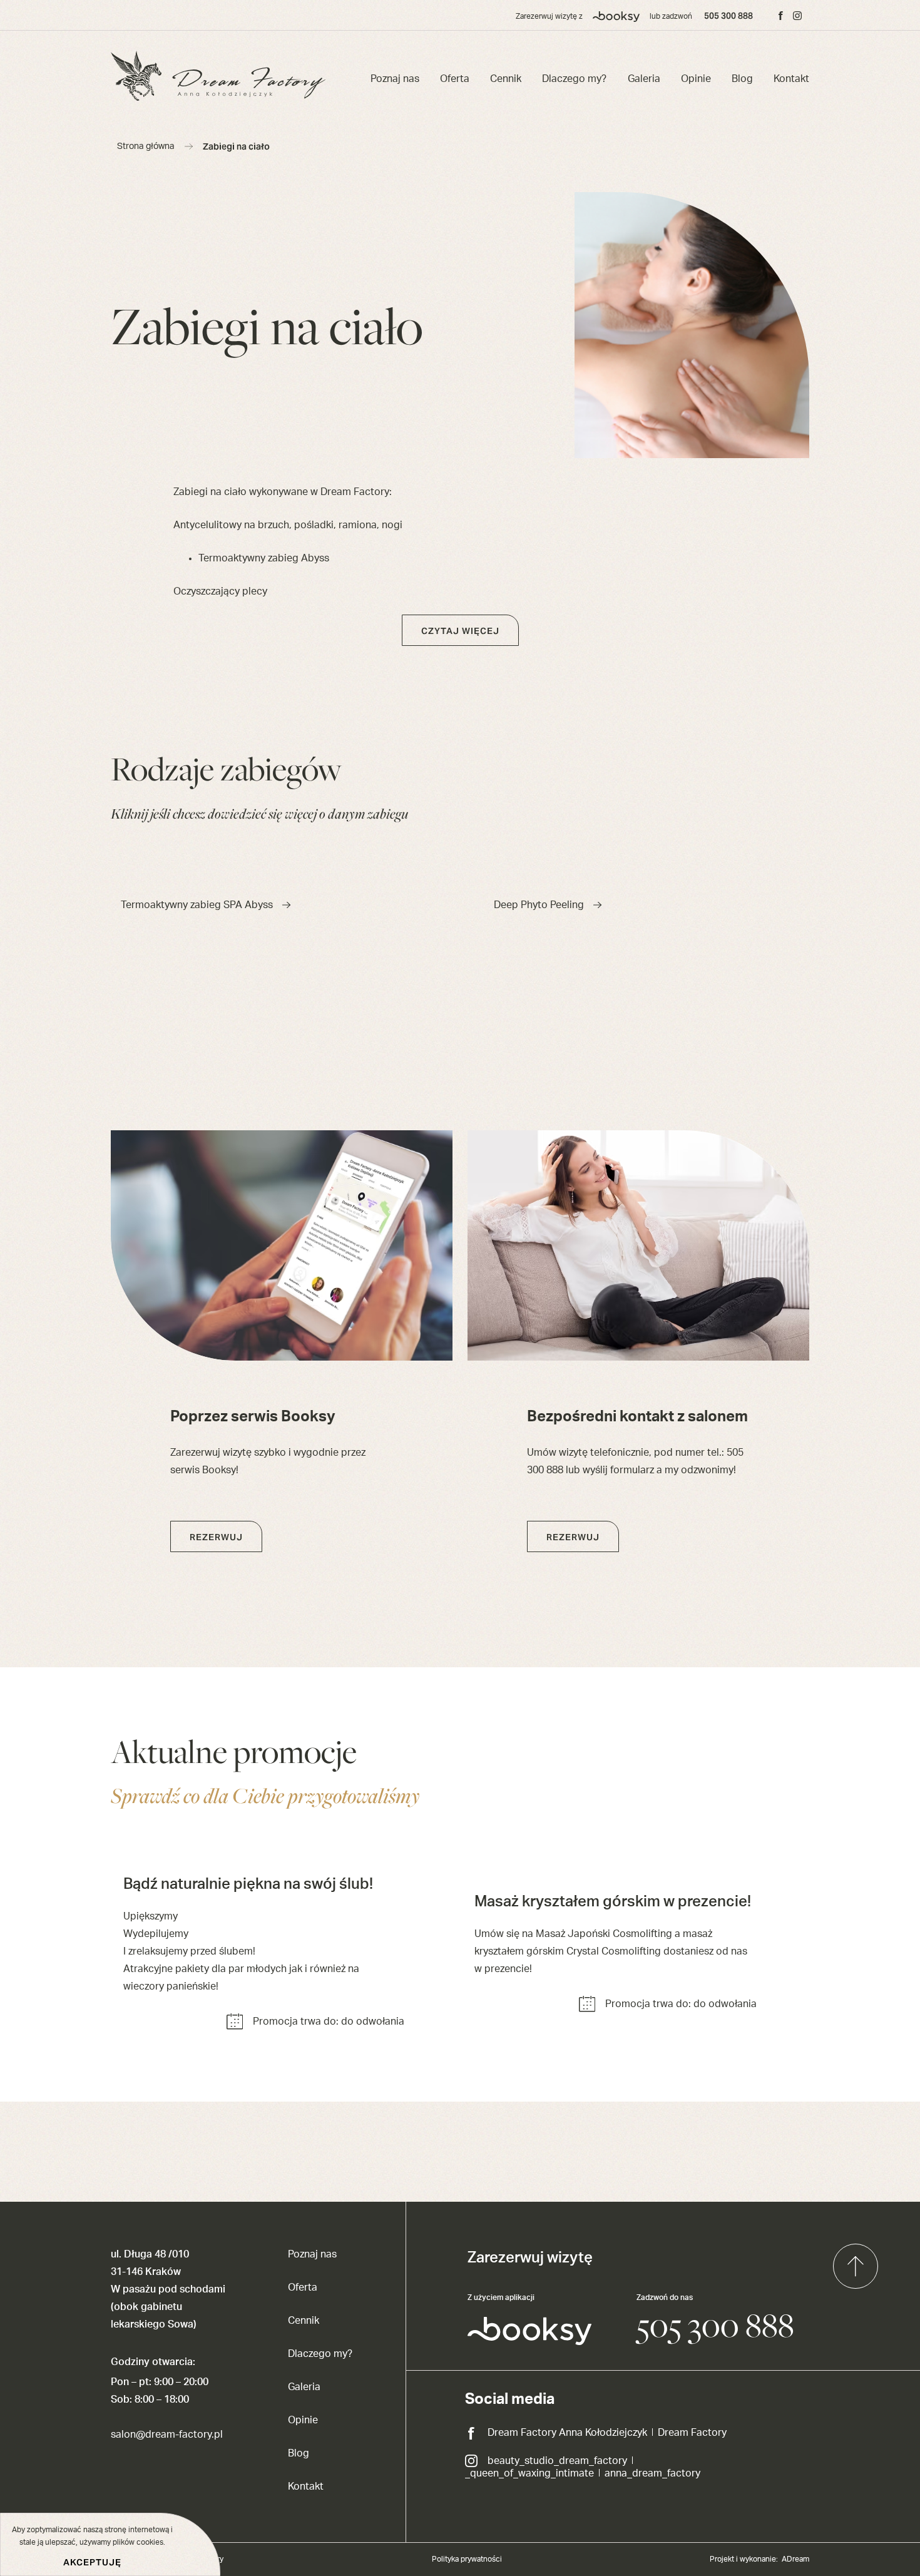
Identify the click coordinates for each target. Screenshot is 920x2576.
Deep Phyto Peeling (539, 905)
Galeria (644, 79)
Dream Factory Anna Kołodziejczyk (567, 2433)
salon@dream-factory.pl (167, 2435)
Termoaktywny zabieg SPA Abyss (197, 905)
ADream (795, 2559)
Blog (742, 79)
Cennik (506, 79)
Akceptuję (92, 2562)
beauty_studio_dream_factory (557, 2461)
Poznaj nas (395, 79)
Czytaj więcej (460, 631)
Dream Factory (692, 2433)
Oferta (455, 79)
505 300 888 (728, 16)
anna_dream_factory (652, 2473)
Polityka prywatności (467, 2559)
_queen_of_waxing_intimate (529, 2473)
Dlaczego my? (574, 79)
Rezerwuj (216, 1537)
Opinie (696, 79)
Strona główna (146, 146)
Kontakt (791, 79)
